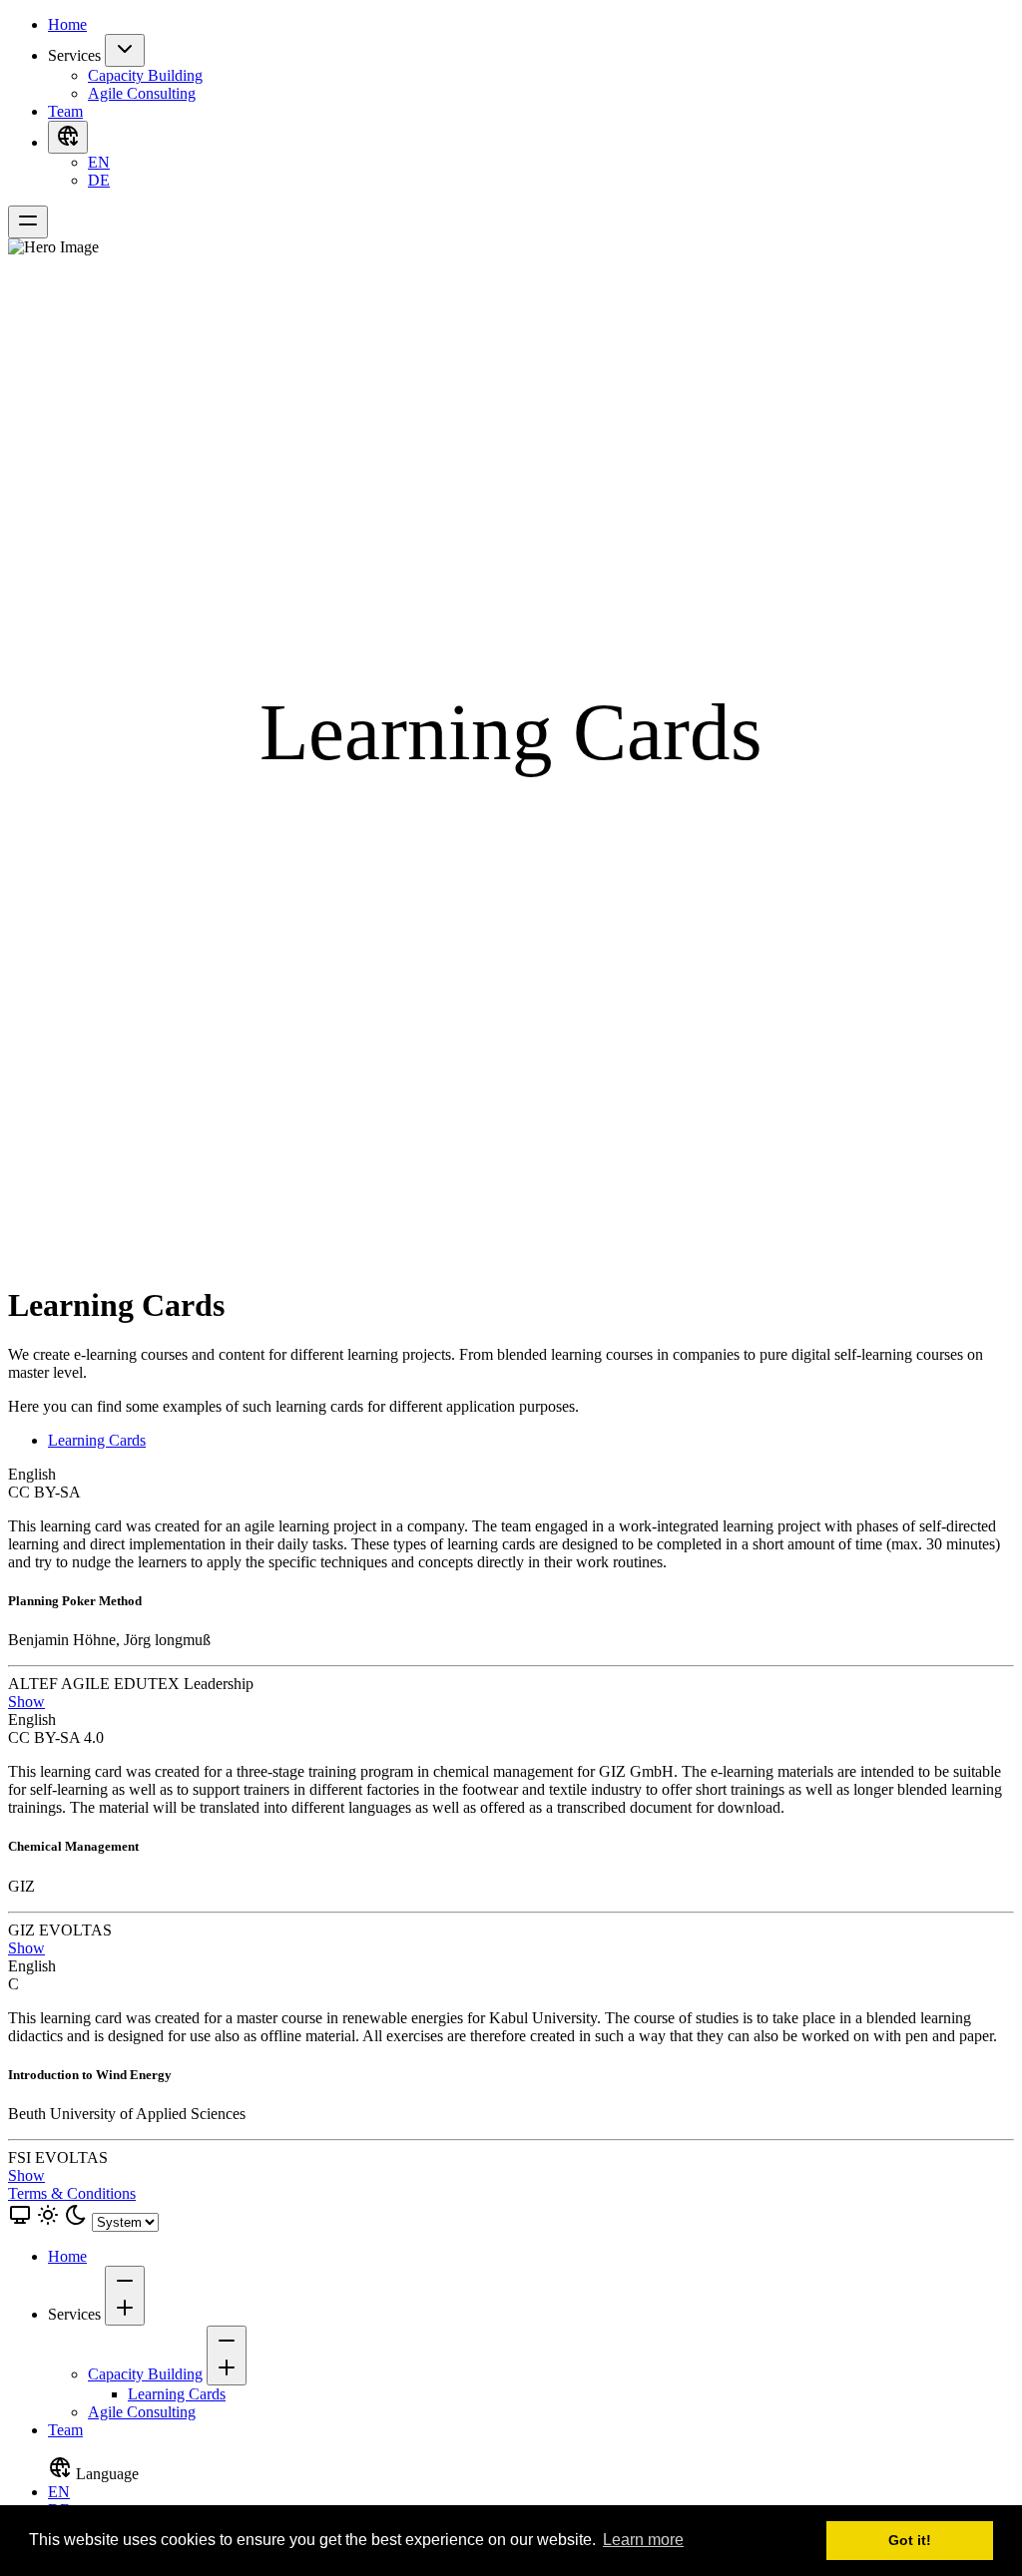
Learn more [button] (643, 2540)
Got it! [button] (910, 2540)
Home (67, 24)
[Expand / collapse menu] (125, 50)
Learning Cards (97, 1440)
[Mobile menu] (28, 222)
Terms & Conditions (72, 2193)
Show (26, 1702)
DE (99, 180)
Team (65, 111)
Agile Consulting (142, 93)
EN (99, 162)
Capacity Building (145, 75)
